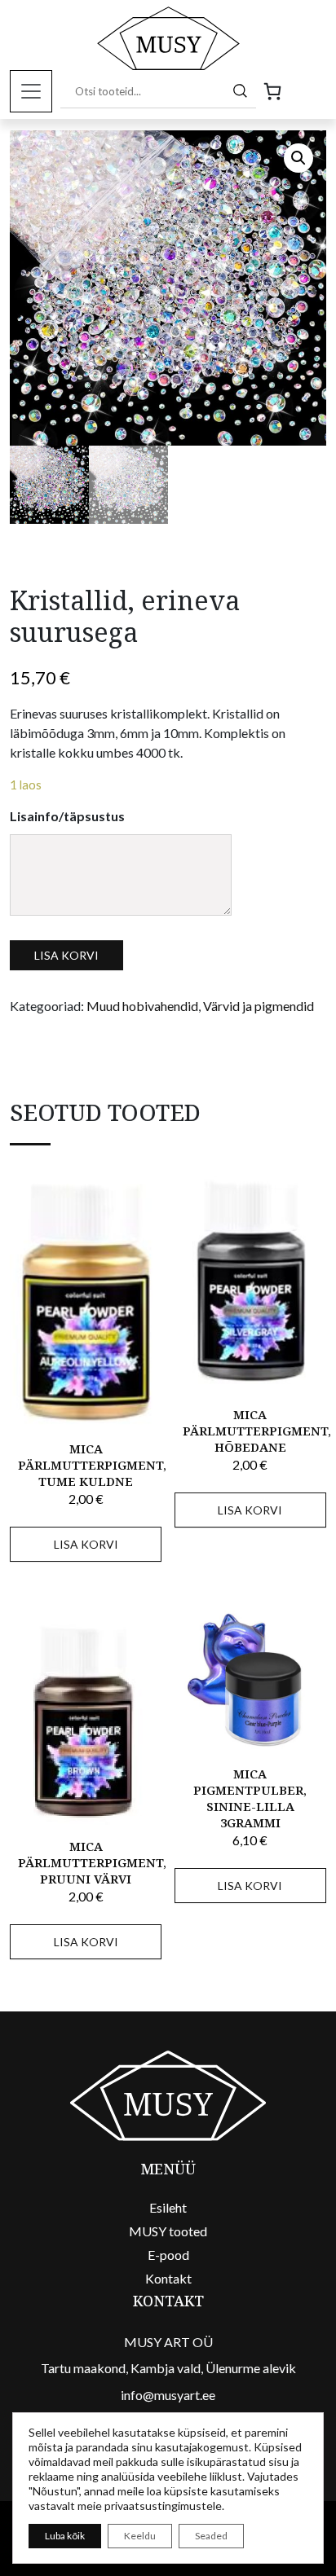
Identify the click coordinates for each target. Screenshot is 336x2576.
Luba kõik (65, 2536)
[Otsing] (241, 90)
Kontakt (168, 2278)
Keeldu (140, 2536)
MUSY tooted (168, 2231)
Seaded (211, 2536)
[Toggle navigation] (31, 91)
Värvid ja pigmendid (259, 1006)
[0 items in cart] (272, 91)
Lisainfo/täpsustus (67, 816)
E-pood (168, 2255)
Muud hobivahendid (142, 1006)
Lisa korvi (66, 955)
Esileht (168, 2207)
